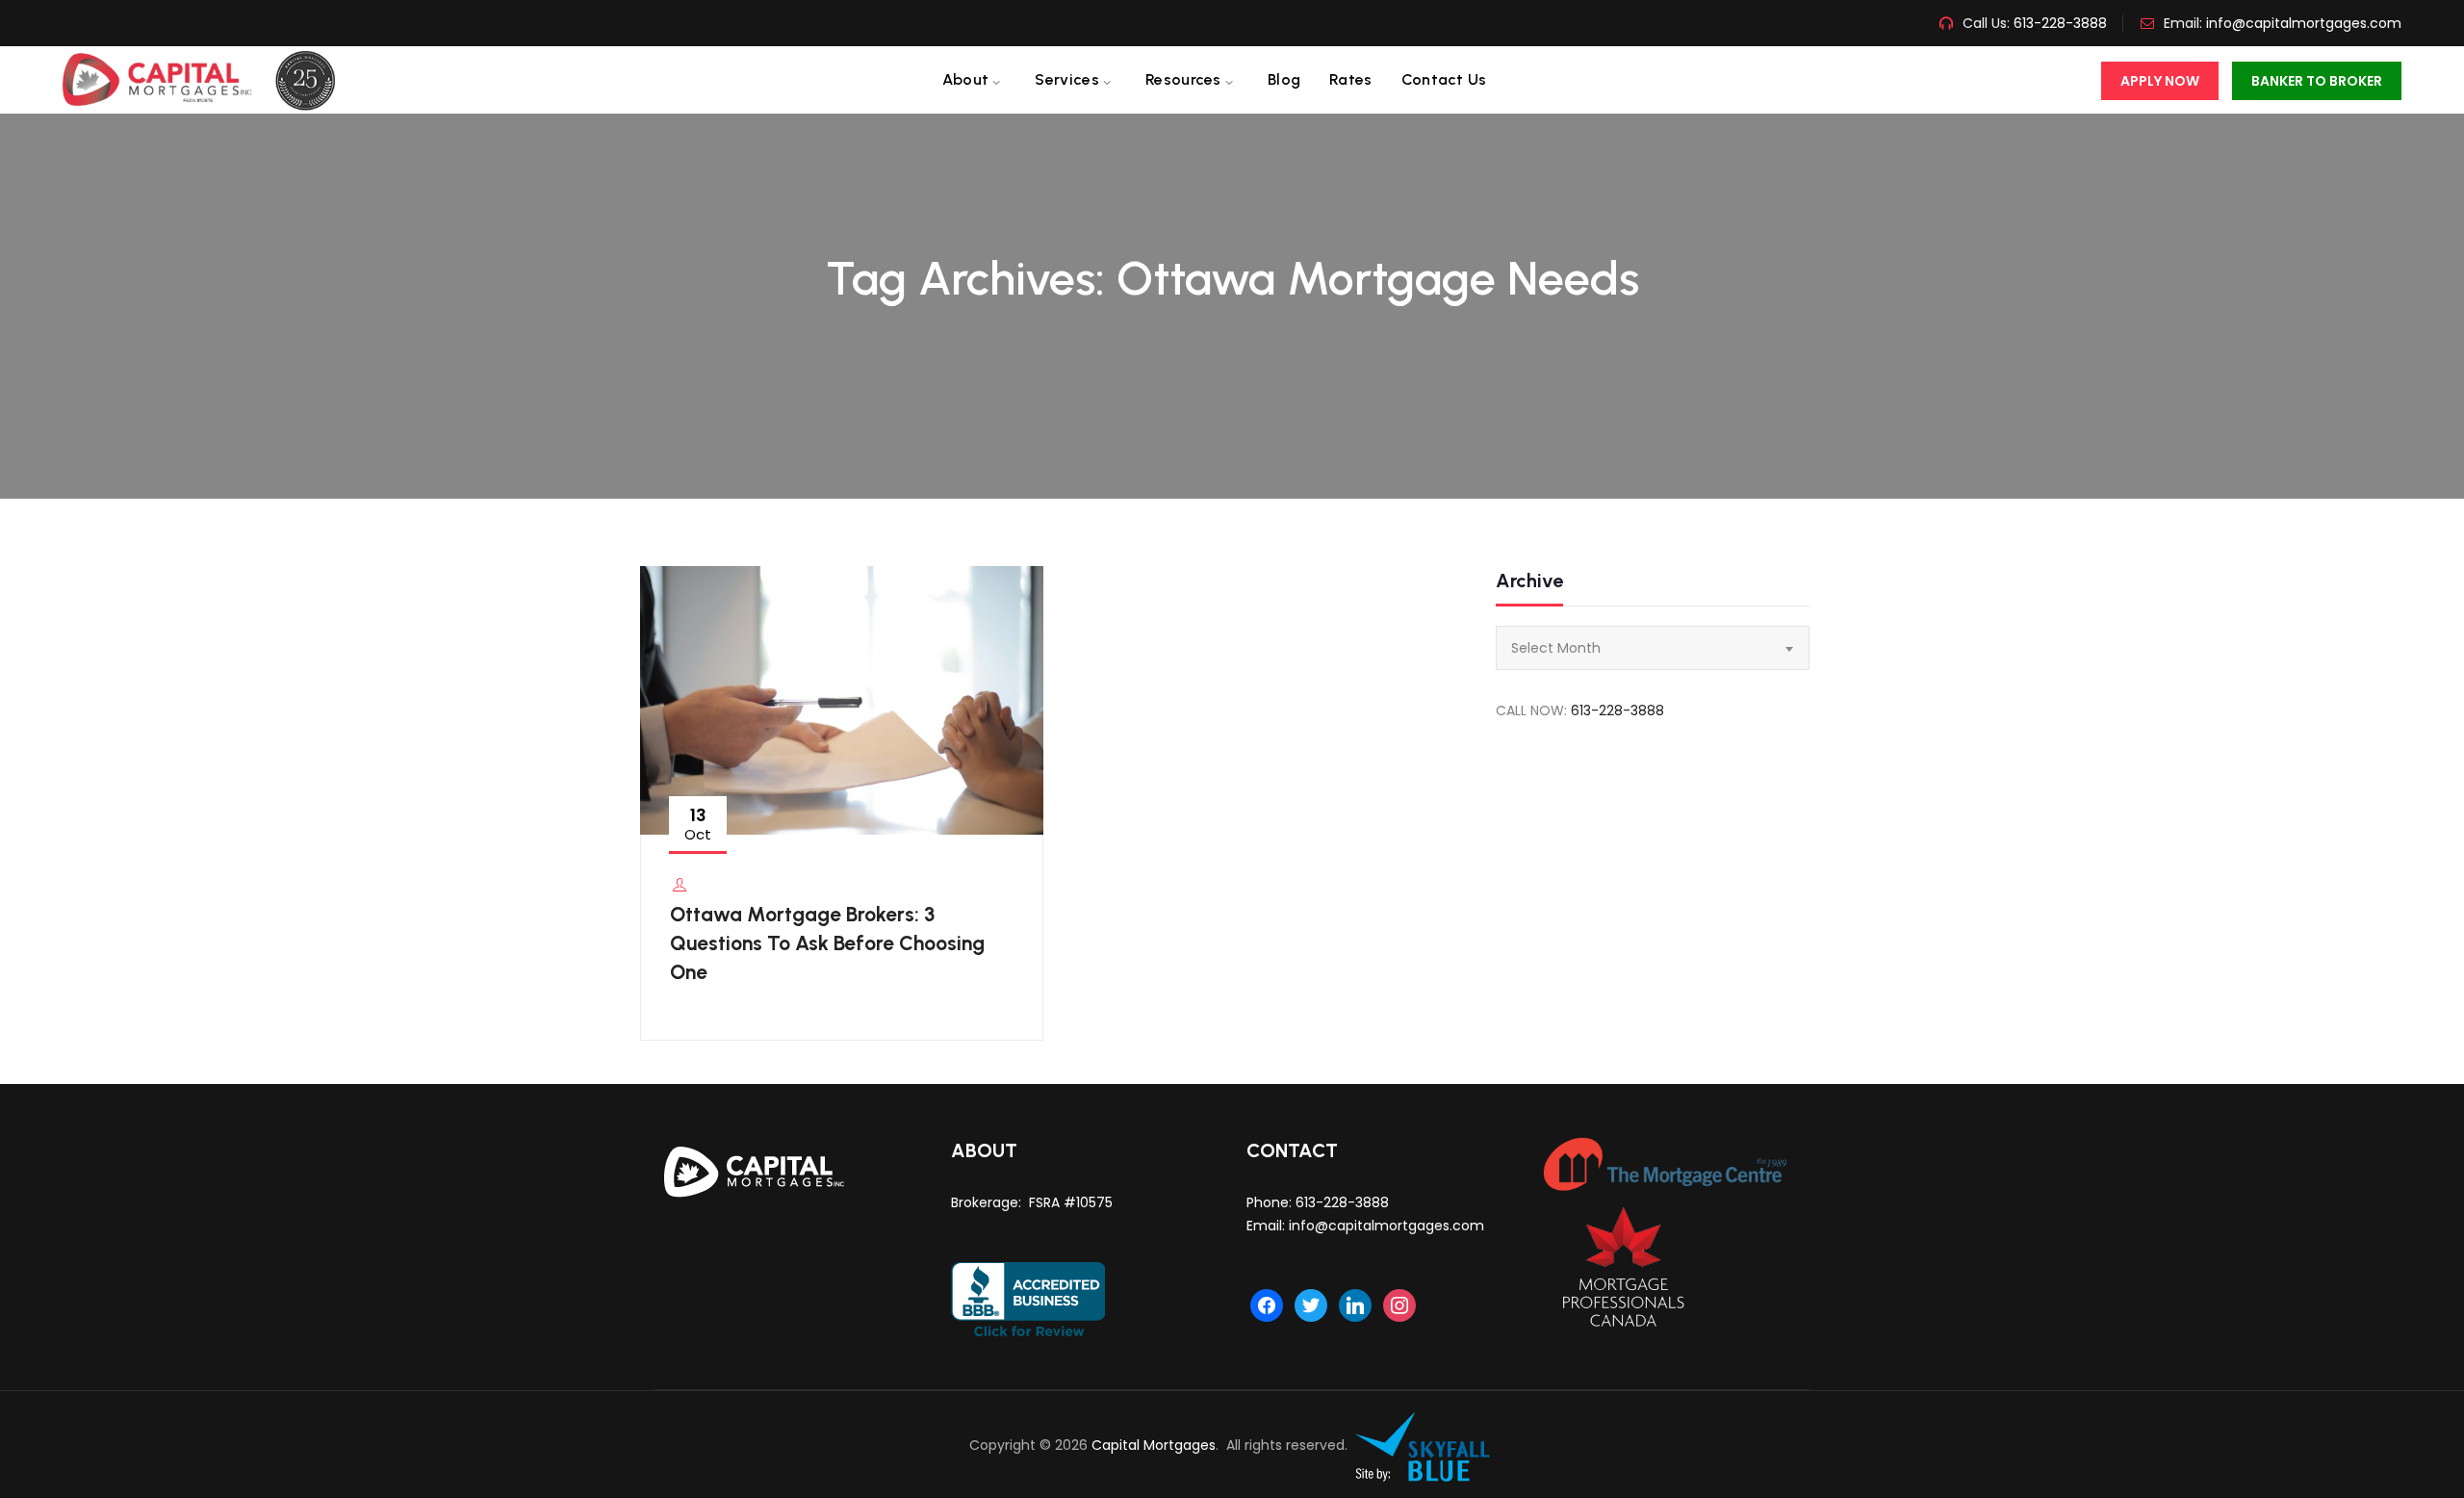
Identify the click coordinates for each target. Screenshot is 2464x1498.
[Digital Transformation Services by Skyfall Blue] (1424, 1445)
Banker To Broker (2317, 81)
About (966, 79)
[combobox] (1653, 648)
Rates (1351, 79)
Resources (1183, 79)
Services (1066, 79)
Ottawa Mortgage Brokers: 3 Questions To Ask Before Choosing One (827, 943)
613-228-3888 (2058, 23)
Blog (1284, 79)
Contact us (1444, 79)
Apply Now (2160, 81)
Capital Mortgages (1154, 1445)
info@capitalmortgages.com (2304, 23)
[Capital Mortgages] (206, 80)
